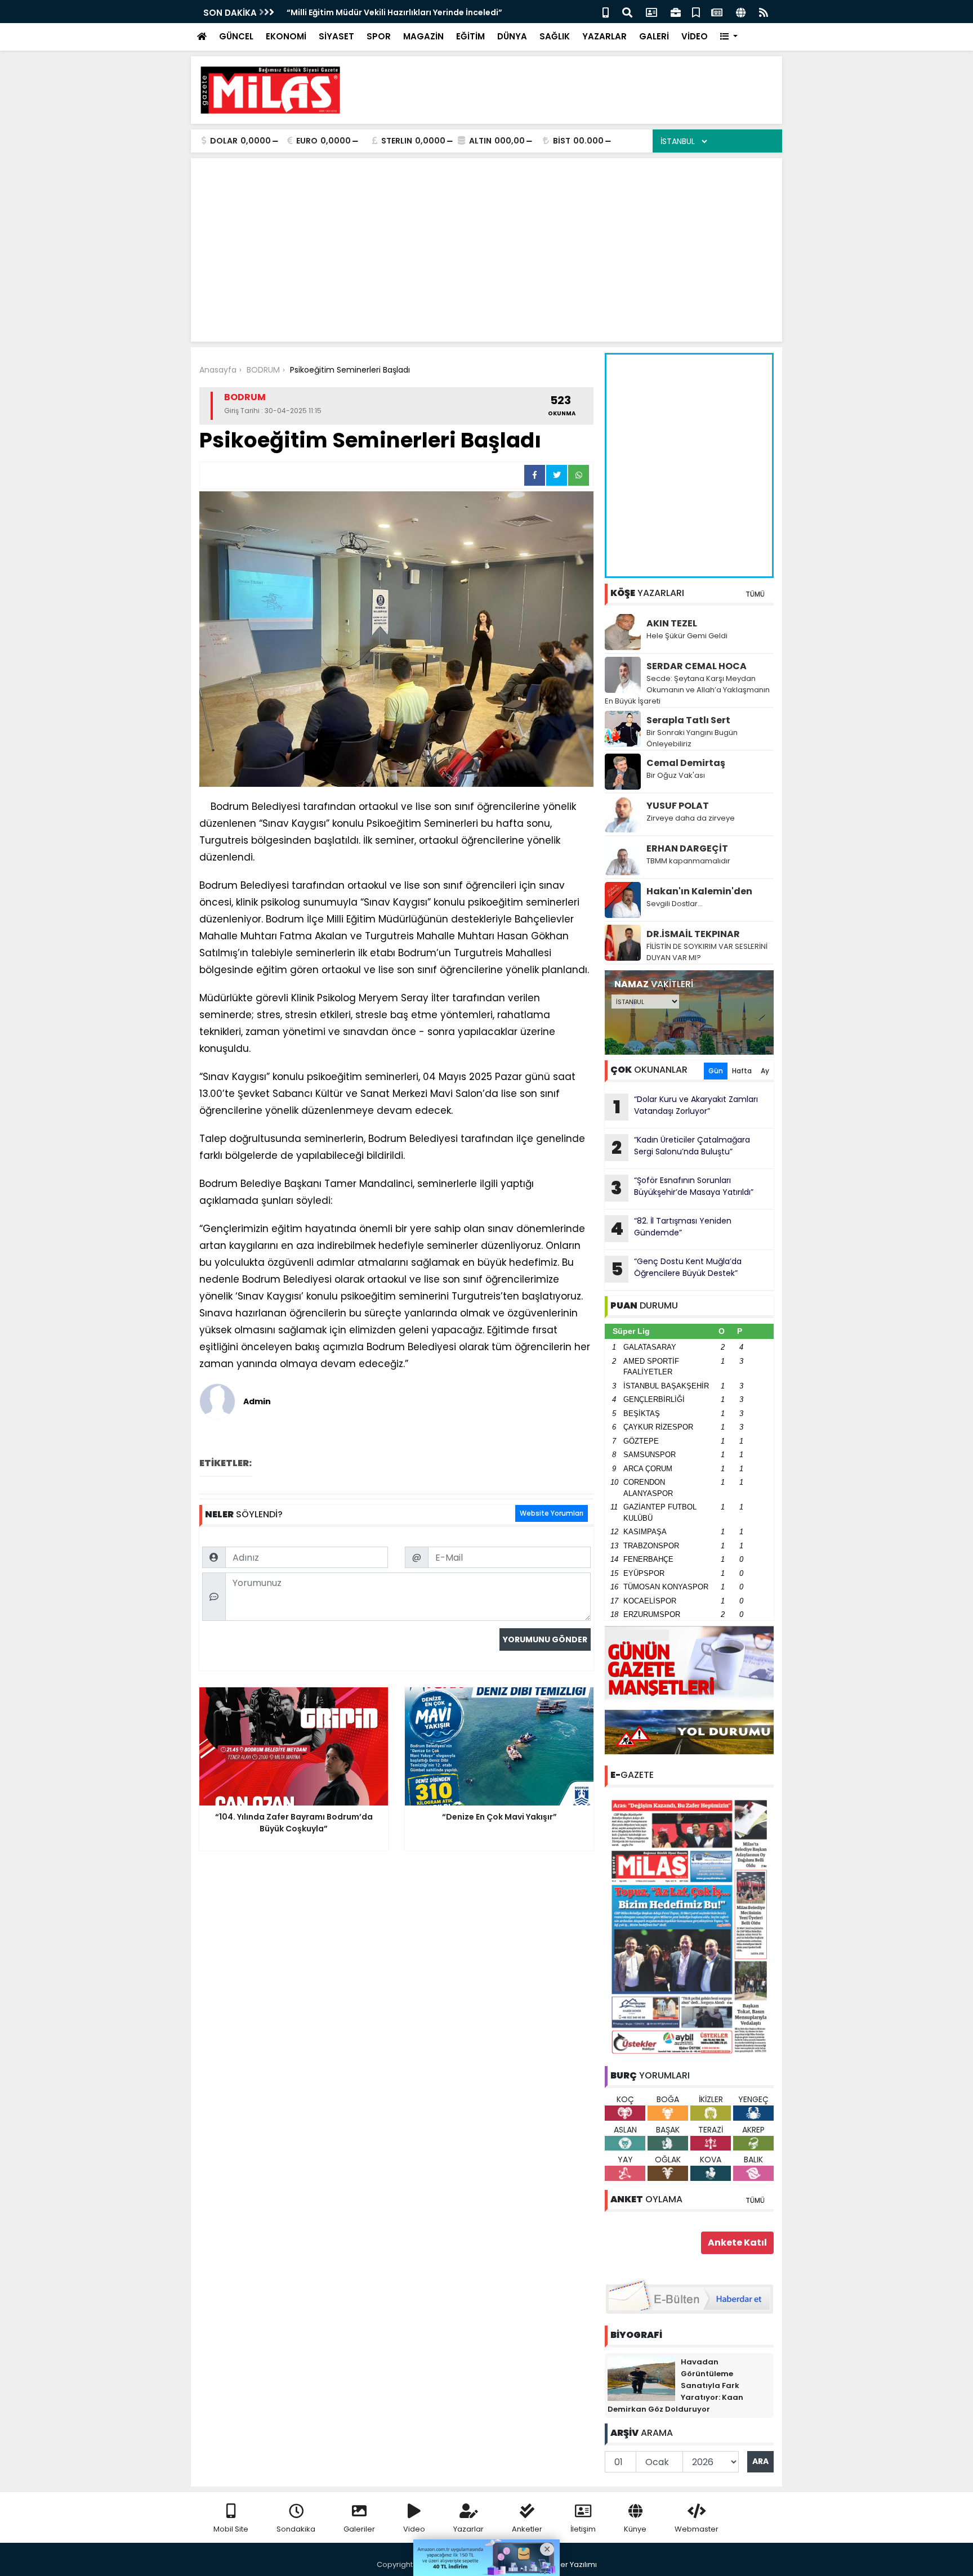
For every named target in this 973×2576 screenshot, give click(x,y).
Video (414, 2529)
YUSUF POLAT (678, 806)
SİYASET (336, 36)
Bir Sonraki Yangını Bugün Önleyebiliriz (692, 738)
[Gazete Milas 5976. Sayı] (689, 1926)
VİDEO (695, 36)
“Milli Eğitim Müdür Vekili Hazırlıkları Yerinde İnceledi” (394, 12)
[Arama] (627, 12)
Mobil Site (231, 2529)
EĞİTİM (470, 36)
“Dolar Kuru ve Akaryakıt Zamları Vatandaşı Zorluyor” (686, 1106)
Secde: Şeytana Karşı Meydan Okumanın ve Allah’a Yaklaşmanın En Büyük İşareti (687, 690)
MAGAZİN (423, 36)
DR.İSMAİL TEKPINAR (693, 934)
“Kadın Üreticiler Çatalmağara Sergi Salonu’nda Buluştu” (681, 1147)
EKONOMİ (286, 36)
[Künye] (741, 12)
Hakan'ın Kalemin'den (699, 891)
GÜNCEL (236, 36)
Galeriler (359, 2529)
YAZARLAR (604, 36)
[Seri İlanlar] (696, 12)
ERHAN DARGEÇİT (687, 848)
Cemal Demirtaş (686, 763)
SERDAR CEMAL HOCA (697, 666)
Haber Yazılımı (571, 2564)
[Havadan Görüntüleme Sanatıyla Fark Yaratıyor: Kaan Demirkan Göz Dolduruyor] (641, 2378)
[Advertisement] (569, 90)
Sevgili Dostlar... (675, 904)
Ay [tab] (765, 1071)
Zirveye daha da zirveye (691, 818)
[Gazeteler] (717, 12)
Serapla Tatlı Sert (688, 720)
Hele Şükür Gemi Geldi (687, 636)
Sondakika (296, 2529)
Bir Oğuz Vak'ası (676, 775)
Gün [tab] (716, 1071)
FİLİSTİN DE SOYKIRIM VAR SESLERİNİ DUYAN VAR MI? (707, 952)
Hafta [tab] (742, 1071)
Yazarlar (468, 2529)
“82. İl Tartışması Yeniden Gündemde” (671, 1228)
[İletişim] (651, 12)
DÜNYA (512, 36)
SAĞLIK (555, 36)
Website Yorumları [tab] (552, 1513)
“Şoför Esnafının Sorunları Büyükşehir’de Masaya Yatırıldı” (682, 1188)
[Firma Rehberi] (676, 12)
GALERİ (654, 36)
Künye (635, 2529)
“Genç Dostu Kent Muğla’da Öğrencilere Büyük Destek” (677, 1269)
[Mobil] (606, 12)
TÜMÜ (755, 594)
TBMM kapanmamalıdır (688, 861)
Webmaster (697, 2529)
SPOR (379, 36)
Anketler (527, 2529)
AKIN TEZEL (672, 623)
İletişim (583, 2529)
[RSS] (764, 12)
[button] (729, 37)
